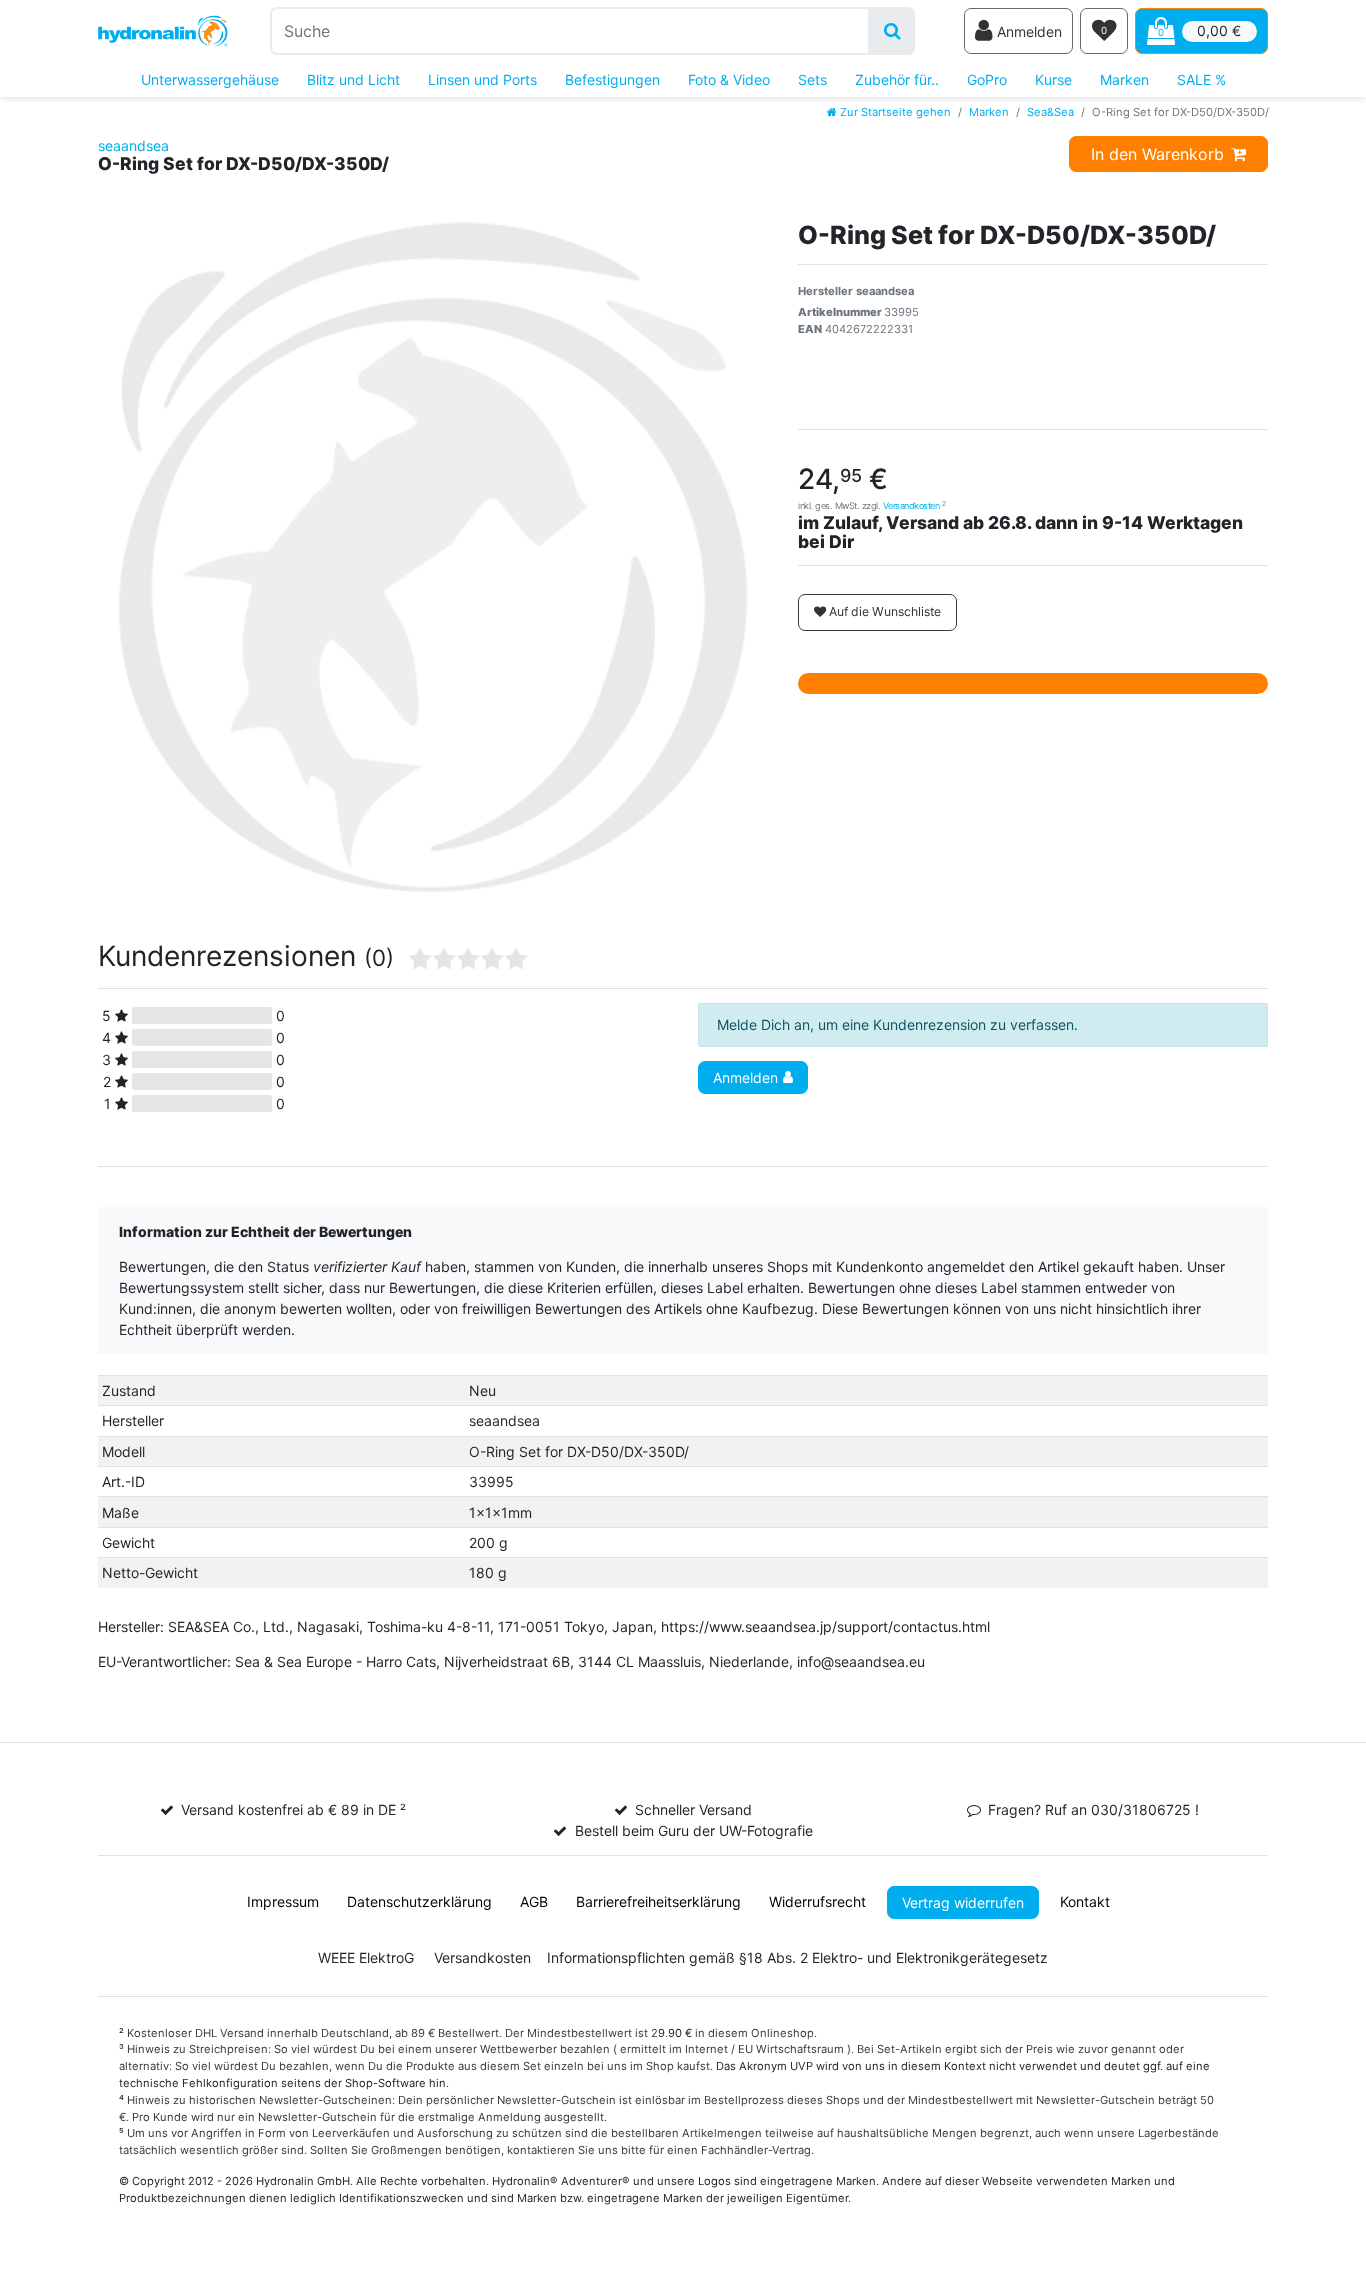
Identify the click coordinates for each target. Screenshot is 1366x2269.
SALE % (1201, 79)
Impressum (283, 1901)
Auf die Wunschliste (883, 611)
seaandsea (133, 145)
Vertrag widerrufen (963, 1902)
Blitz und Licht (353, 79)
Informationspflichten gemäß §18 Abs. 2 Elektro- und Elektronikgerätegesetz (797, 1957)
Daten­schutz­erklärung (419, 1901)
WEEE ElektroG (366, 1957)
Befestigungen (612, 79)
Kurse (1053, 79)
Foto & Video (729, 79)
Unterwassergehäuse (210, 79)
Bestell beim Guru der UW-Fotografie (694, 1830)
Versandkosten (914, 505)
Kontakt (1085, 1901)
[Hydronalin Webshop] (163, 31)
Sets (812, 79)
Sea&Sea (1050, 112)
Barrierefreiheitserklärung (658, 1901)
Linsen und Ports (482, 79)
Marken (1124, 79)
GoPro (987, 79)
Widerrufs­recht (817, 1901)
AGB (534, 1901)
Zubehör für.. (897, 79)
